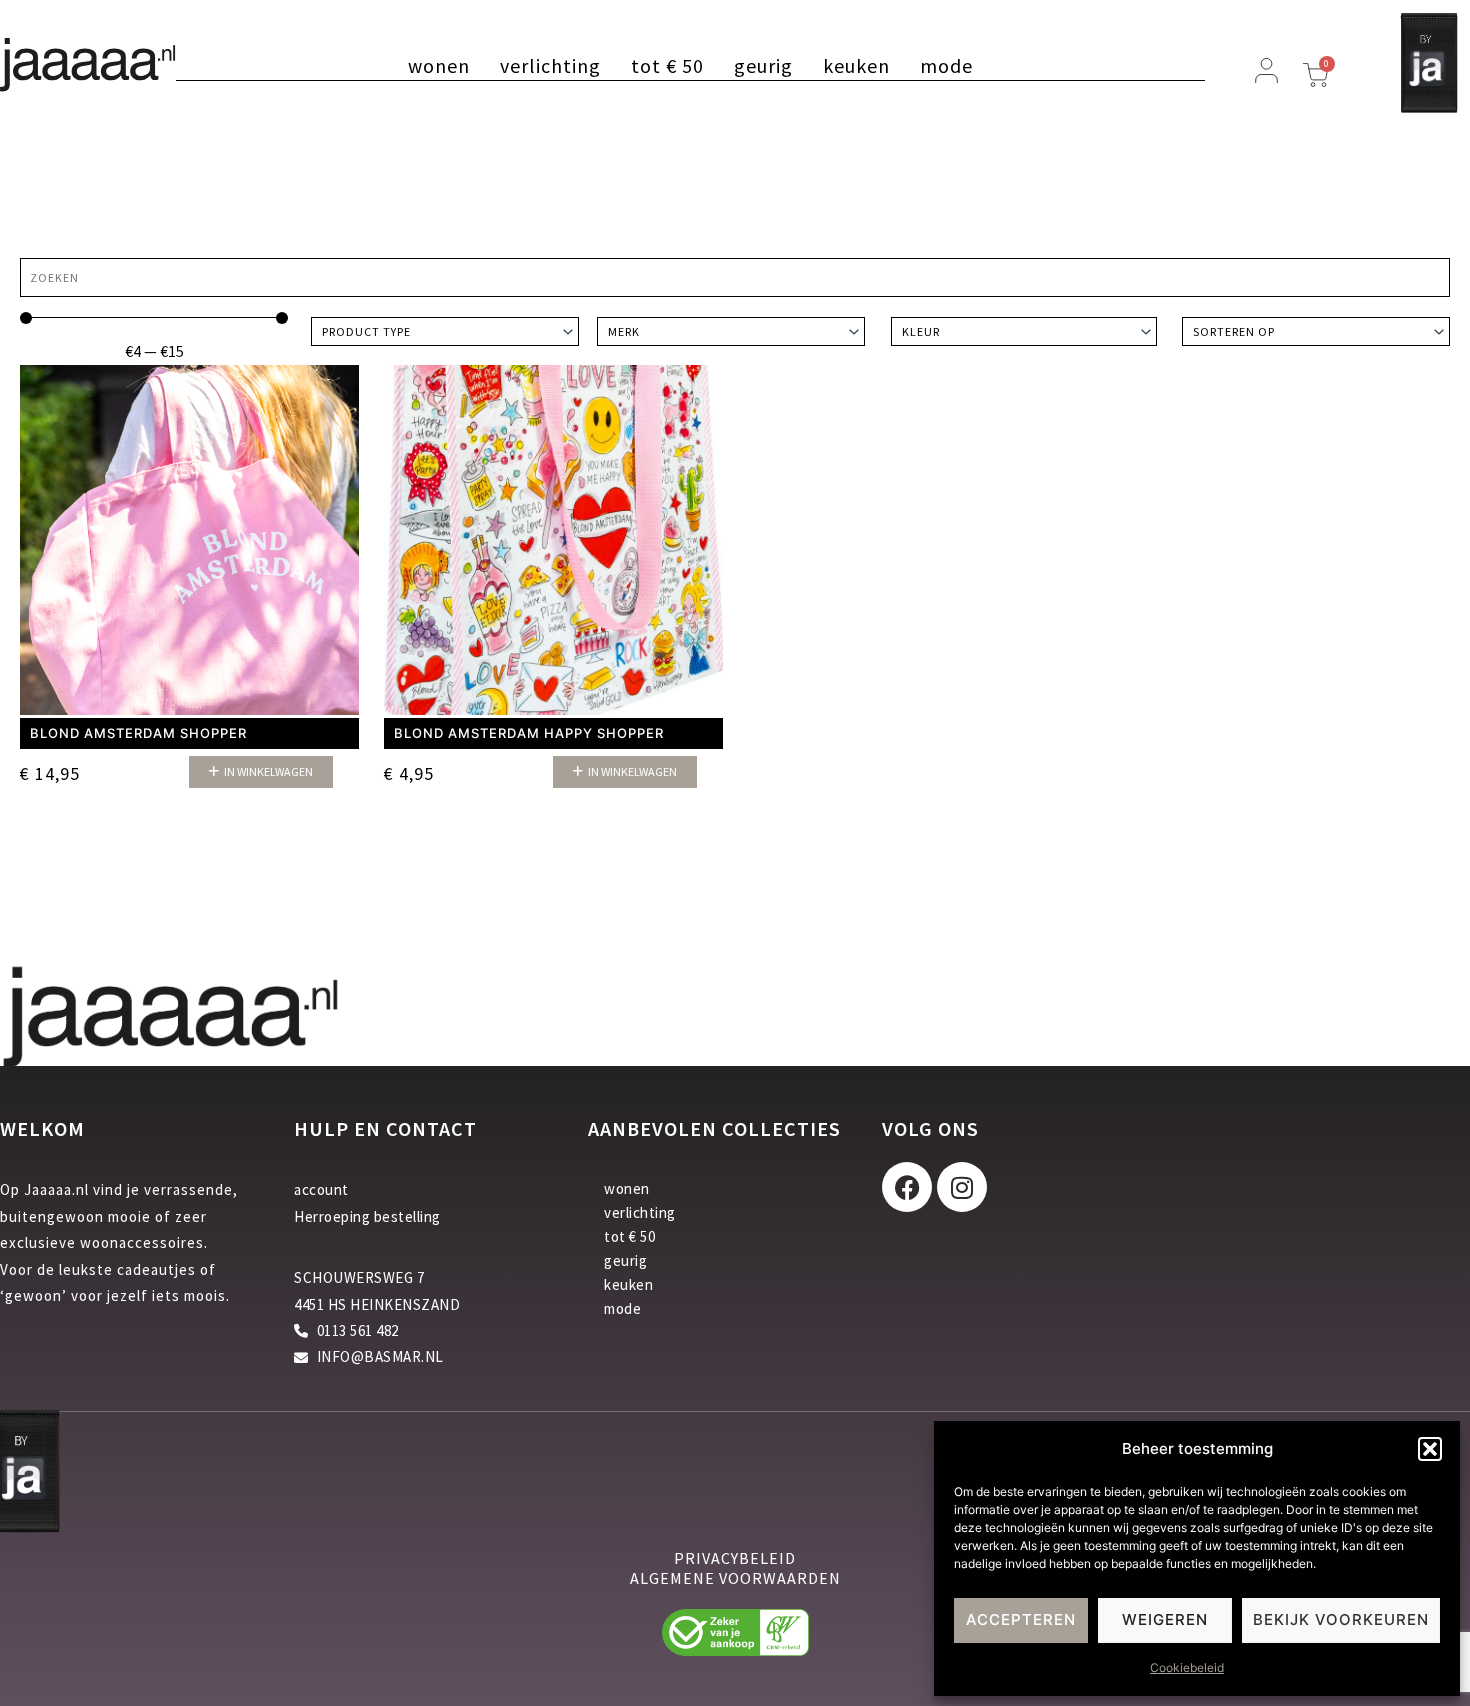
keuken (856, 66)
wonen (439, 66)
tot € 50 (667, 66)
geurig (763, 66)
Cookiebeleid (1187, 1667)
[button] (1430, 1449)
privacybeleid (735, 1558)
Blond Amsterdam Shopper (138, 733)
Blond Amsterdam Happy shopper (529, 733)
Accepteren (1021, 1619)
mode (946, 66)
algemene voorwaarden (735, 1578)
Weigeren (1165, 1619)
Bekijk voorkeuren (1341, 1619)
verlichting (550, 66)
